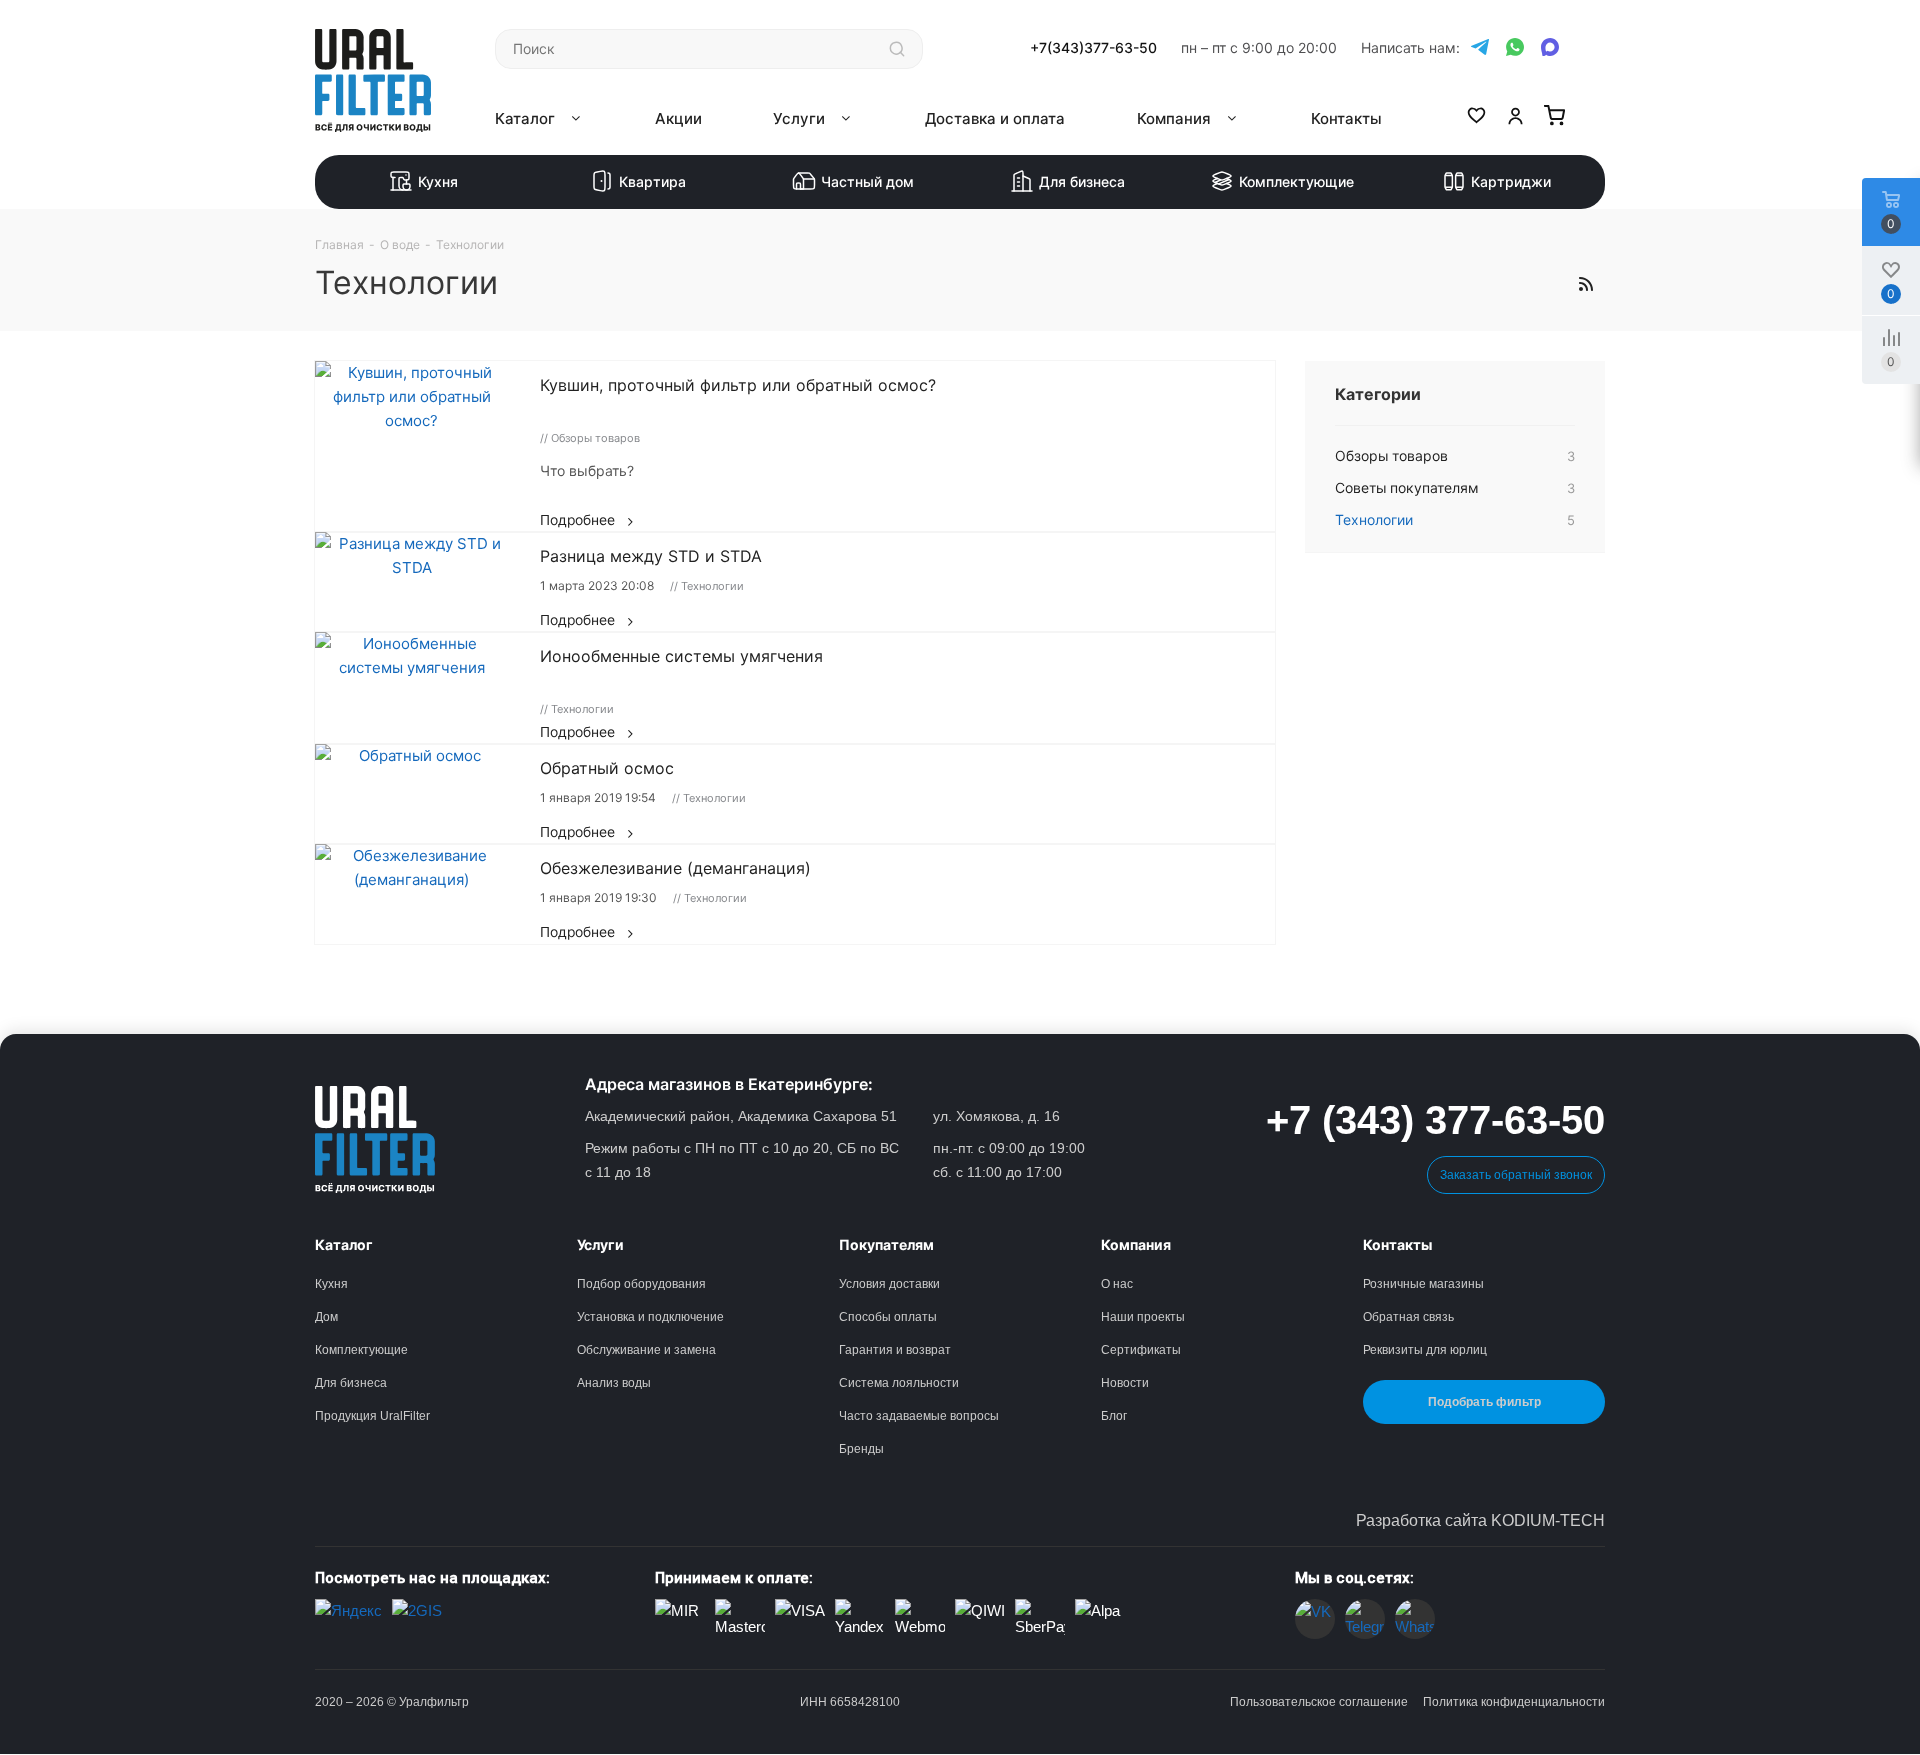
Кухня (438, 181)
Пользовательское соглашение (1319, 1702)
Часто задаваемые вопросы (919, 1416)
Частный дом (867, 181)
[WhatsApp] (1515, 48)
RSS (1585, 284)
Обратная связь (1408, 1317)
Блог (1114, 1416)
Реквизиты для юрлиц (1425, 1350)
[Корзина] (1554, 119)
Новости (1125, 1383)
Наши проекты (1143, 1317)
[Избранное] (1476, 119)
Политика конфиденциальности (1514, 1702)
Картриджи (1511, 181)
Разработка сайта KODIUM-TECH (1480, 1520)
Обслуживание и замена (646, 1350)
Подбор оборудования (641, 1284)
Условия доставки (889, 1284)
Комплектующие (1296, 181)
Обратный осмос (607, 768)
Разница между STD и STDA (651, 556)
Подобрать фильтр (1484, 1402)
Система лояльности (899, 1383)
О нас (1117, 1284)
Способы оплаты (888, 1317)
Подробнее (577, 520)
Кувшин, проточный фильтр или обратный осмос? (738, 385)
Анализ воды (614, 1383)
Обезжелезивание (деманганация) (675, 868)
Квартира (652, 181)
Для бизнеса (1082, 181)
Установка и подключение (650, 1317)
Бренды (861, 1449)
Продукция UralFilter (372, 1416)
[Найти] (897, 49)
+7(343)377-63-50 (1093, 48)
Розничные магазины (1423, 1284)
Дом (326, 1317)
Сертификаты (1141, 1350)
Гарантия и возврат (895, 1350)
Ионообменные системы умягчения (681, 656)
